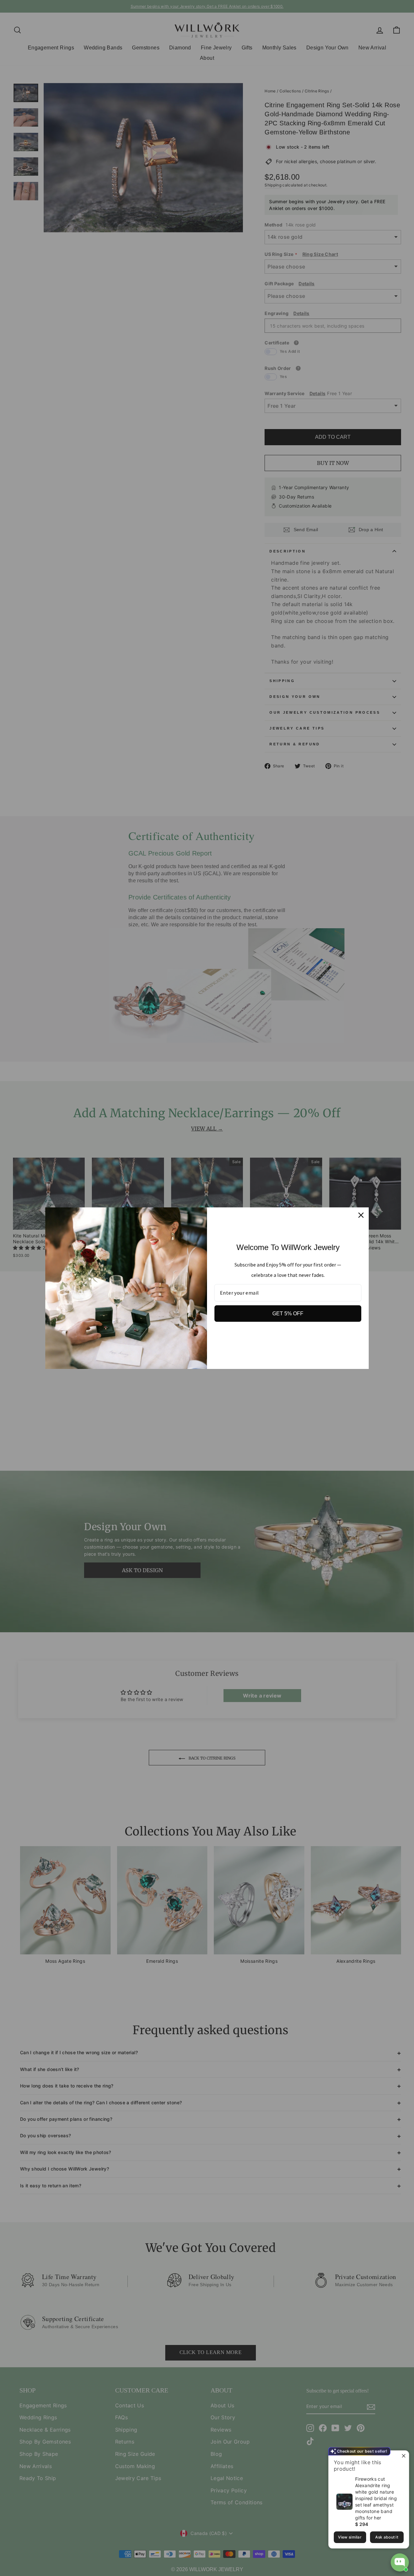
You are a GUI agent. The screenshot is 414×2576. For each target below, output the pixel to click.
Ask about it (387, 2537)
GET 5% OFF (288, 1314)
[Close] (361, 1215)
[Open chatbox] (400, 2562)
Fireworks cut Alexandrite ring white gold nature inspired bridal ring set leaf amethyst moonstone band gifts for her (376, 2498)
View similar (350, 2537)
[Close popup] (403, 2456)
